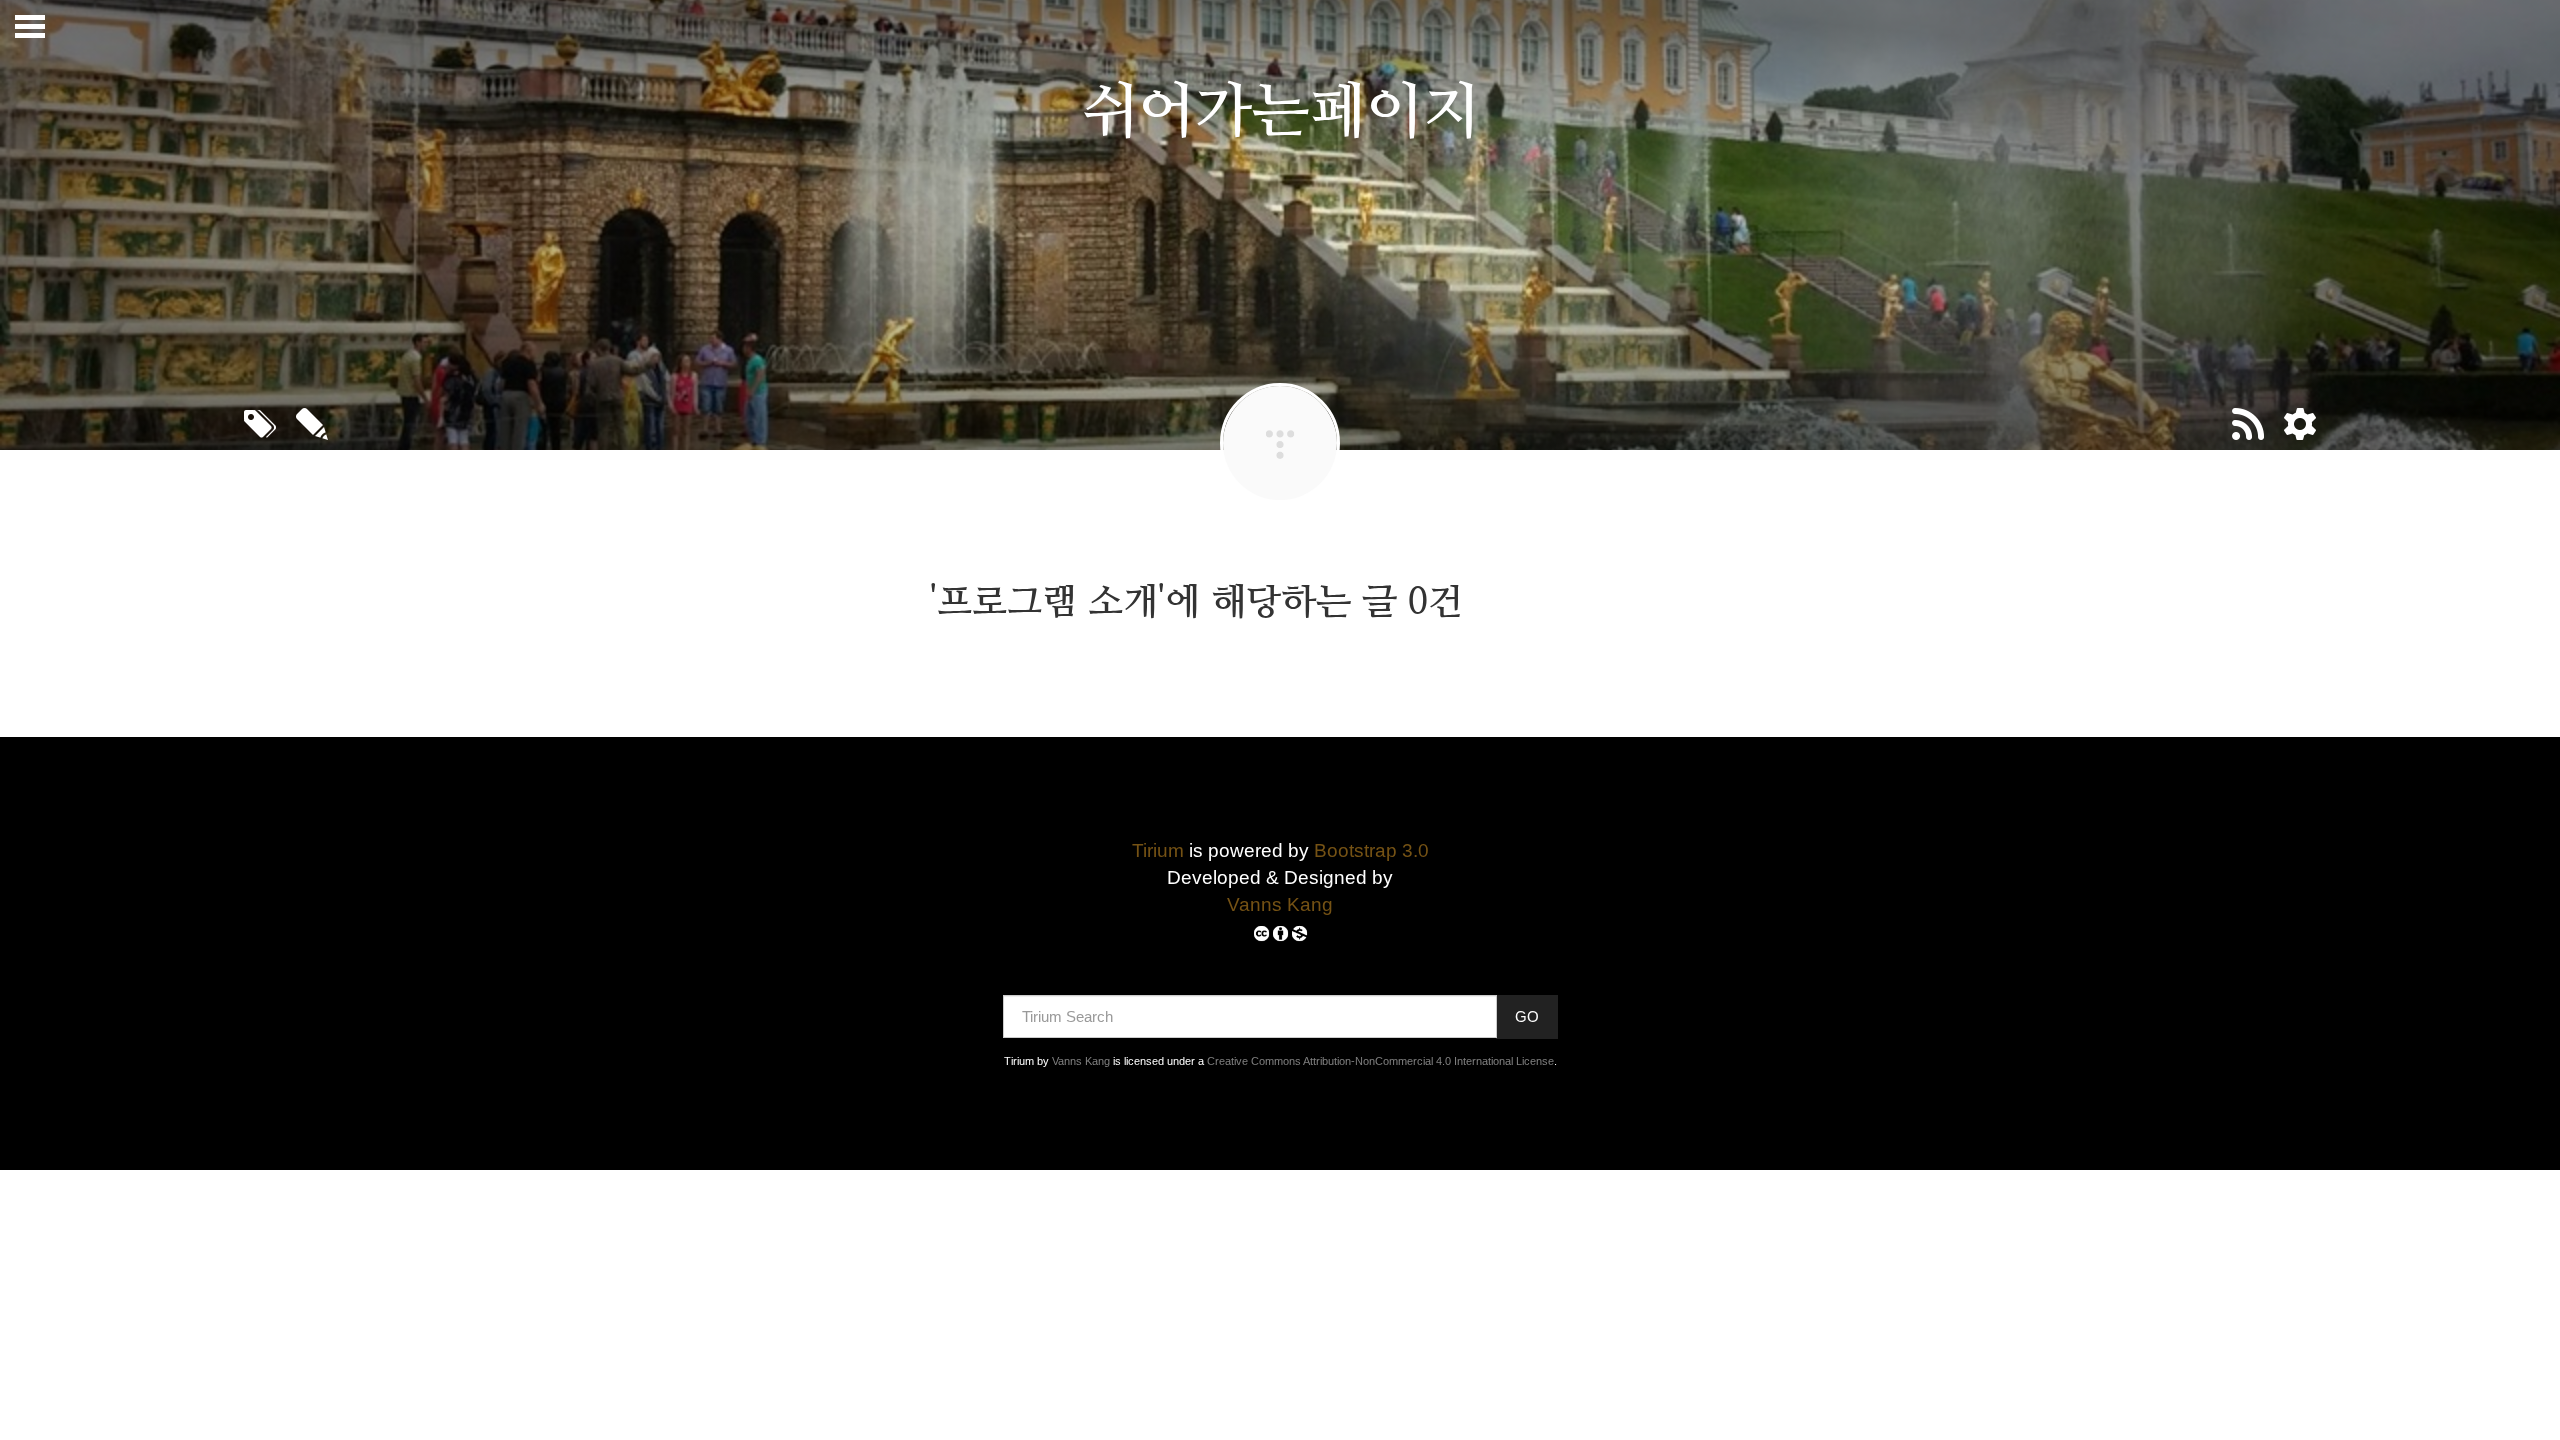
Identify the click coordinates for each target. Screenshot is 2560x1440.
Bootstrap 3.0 (1371, 850)
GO (1527, 1016)
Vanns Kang (1280, 904)
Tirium (1158, 850)
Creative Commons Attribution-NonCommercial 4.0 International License (1380, 1061)
